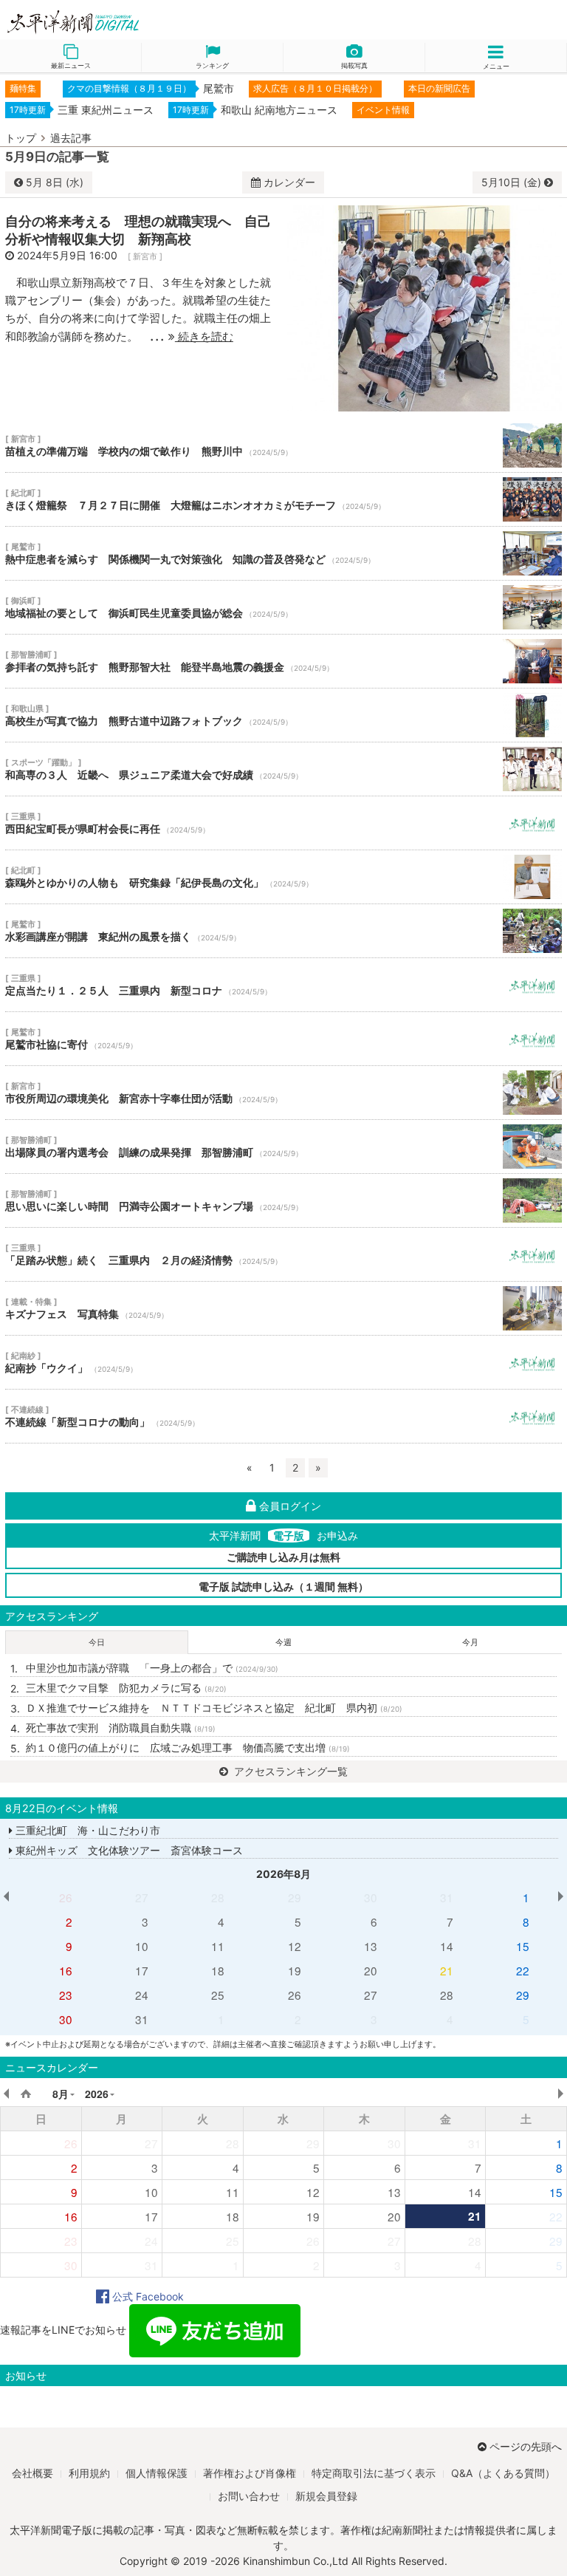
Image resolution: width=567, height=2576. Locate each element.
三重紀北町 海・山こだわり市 (86, 1830)
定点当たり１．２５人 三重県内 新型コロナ (283, 985)
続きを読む (204, 336)
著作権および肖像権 (250, 2473)
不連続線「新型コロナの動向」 (283, 1416)
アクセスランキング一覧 (289, 1771)
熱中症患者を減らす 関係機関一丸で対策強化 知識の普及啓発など (283, 553)
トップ (21, 138)
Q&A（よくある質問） (503, 2473)
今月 (470, 1642)
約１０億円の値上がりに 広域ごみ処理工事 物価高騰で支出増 (188, 1747)
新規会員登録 (326, 2496)
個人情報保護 (157, 2473)
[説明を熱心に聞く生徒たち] (425, 307)
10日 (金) (513, 182)
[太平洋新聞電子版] (142, 23)
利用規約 (89, 2473)
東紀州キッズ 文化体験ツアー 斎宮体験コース (128, 1850)
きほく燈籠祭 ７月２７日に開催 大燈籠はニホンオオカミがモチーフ (283, 499)
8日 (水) (55, 182)
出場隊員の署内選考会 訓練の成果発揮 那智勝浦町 (283, 1147)
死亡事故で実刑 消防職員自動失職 (121, 1728)
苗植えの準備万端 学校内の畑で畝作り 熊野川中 (283, 445)
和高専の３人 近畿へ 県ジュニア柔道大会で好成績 (283, 769)
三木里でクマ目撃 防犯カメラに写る (126, 1688)
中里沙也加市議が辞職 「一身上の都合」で (152, 1668)
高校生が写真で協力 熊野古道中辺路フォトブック (283, 715)
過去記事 (71, 138)
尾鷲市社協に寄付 (283, 1039)
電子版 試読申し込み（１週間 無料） (283, 1586)
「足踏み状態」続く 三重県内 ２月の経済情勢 (283, 1254)
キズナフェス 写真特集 (283, 1308)
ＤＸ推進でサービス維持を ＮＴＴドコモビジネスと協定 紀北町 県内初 (214, 1708)
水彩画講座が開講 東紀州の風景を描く (283, 931)
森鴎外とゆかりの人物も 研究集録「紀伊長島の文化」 (283, 877)
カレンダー (289, 182)
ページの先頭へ (526, 2446)
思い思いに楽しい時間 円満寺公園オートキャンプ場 (283, 1200)
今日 (97, 1642)
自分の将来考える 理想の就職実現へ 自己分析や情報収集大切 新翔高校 (138, 230)
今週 (283, 1642)
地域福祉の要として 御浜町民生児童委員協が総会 (283, 607)
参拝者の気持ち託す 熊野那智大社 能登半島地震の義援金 (283, 661)
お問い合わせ (249, 2496)
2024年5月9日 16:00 (67, 255)
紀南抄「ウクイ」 (283, 1362)
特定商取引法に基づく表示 (374, 2473)
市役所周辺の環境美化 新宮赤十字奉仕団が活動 (283, 1093)
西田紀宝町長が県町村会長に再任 (283, 823)
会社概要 (32, 2473)
